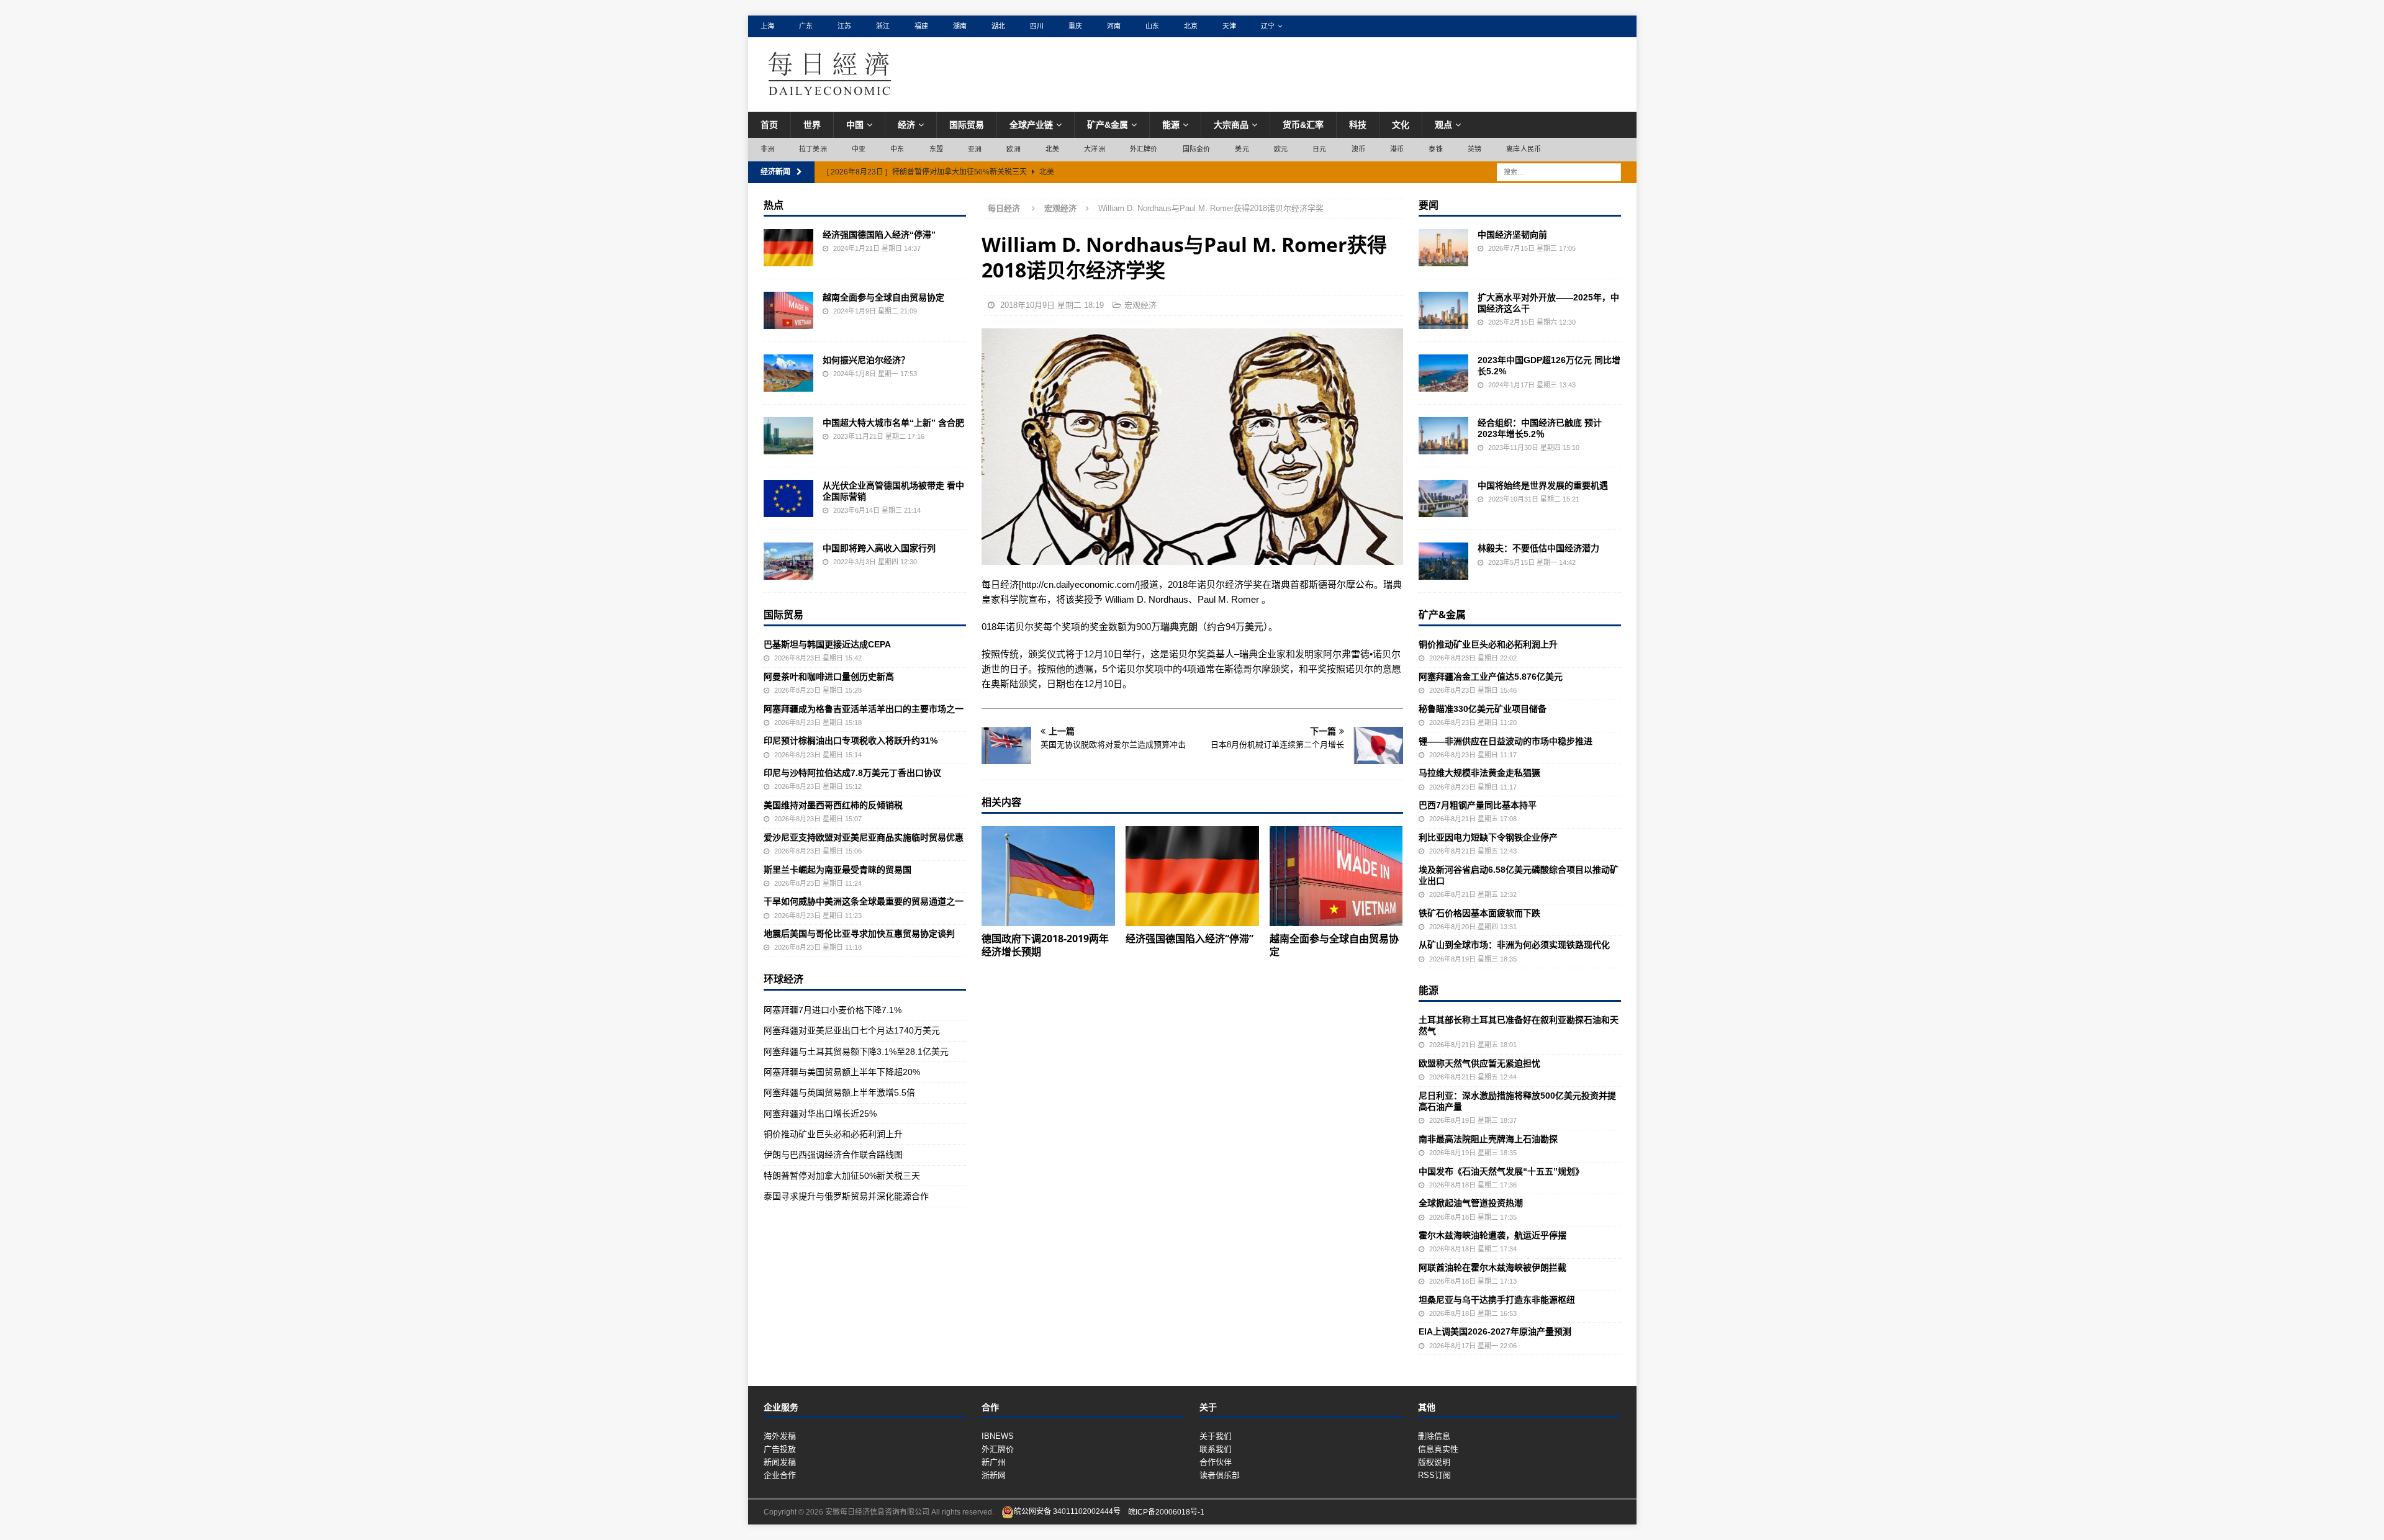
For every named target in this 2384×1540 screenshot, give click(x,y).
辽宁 (1268, 26)
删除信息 (1434, 1436)
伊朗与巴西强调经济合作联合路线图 (833, 1155)
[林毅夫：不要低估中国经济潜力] (1443, 561)
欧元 (1281, 149)
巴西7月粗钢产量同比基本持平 (1478, 805)
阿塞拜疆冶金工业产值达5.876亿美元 (1491, 677)
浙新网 (994, 1475)
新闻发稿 (780, 1462)
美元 (1242, 149)
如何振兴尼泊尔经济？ (866, 360)
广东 (806, 26)
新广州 (994, 1462)
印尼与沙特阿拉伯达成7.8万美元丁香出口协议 (852, 773)
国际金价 (1197, 149)
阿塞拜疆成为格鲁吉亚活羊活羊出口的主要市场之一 (864, 709)
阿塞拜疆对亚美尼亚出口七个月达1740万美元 (852, 1030)
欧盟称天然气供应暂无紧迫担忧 (1479, 1063)
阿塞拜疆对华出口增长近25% (820, 1114)
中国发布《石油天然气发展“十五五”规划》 (1501, 1171)
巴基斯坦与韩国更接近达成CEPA (827, 644)
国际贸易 (967, 125)
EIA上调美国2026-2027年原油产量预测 (1495, 1331)
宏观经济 (1140, 305)
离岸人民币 (1524, 149)
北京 (1191, 26)
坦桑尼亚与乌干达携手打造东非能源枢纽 (1497, 1300)
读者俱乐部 (1220, 1475)
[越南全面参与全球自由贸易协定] (1336, 876)
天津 (1229, 26)
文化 (1401, 125)
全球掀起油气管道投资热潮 (1471, 1203)
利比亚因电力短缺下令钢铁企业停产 (1488, 837)
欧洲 (1013, 149)
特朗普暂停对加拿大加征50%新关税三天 (842, 1176)
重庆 (1075, 26)
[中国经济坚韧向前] (1443, 248)
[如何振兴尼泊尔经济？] (788, 373)
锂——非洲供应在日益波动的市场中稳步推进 (1506, 741)
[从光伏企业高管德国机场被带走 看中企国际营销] (788, 498)
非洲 (767, 149)
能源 (1171, 125)
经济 (906, 125)
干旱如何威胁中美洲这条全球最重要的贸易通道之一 (864, 901)
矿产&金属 (1108, 125)
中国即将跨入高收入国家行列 (879, 548)
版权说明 (1434, 1462)
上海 (767, 26)
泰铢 (1435, 149)
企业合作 (780, 1475)
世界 (812, 125)
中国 (855, 125)
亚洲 (975, 149)
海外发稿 (780, 1436)
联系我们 (1216, 1449)
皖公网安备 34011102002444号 (1067, 1511)
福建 (921, 26)
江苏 (844, 26)
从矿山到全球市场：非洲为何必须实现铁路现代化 (1514, 945)
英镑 (1474, 149)
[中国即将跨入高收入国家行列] (788, 561)
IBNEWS (998, 1436)
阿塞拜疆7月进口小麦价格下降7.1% (833, 1010)
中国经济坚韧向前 (1512, 235)
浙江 (883, 26)
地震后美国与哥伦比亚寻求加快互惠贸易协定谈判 (859, 934)
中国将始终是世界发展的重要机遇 (1543, 485)
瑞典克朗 (1179, 627)
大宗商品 (1231, 125)
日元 (1319, 149)
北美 (1052, 149)
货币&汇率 (1303, 125)
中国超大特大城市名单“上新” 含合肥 (893, 423)
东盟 (936, 149)
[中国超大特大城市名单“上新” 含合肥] (788, 436)
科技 (1358, 125)
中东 (897, 149)
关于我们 (1216, 1436)
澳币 (1358, 149)
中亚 (859, 149)
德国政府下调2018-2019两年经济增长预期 (1045, 945)
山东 (1152, 26)
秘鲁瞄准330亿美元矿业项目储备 (1483, 709)
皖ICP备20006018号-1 (1166, 1511)
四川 (1037, 26)
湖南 (960, 26)
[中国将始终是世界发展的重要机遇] (1443, 498)
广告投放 (780, 1449)
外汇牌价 (1144, 149)
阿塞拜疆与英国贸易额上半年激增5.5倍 (839, 1092)
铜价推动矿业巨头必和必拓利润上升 (833, 1134)
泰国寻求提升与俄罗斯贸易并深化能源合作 (846, 1196)
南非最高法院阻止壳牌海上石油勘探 (1488, 1139)
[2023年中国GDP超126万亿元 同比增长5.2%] (1443, 373)
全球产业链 (1031, 125)
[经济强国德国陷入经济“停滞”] (1192, 876)
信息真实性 (1438, 1449)
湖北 (998, 26)
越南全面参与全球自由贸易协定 (1334, 945)
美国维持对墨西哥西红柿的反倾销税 (833, 805)
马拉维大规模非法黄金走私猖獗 (1479, 773)
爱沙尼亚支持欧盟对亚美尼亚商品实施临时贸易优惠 (864, 837)
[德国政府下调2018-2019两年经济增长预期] (1048, 876)
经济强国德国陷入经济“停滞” (1190, 939)
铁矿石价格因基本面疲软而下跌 (1479, 913)
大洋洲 (1095, 149)
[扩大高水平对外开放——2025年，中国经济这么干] (1443, 310)
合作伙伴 (1216, 1462)
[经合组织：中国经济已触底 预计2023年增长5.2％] (1443, 436)
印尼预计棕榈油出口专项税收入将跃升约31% (851, 741)
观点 (1443, 125)
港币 (1397, 149)
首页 (769, 125)
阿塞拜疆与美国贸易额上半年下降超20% (842, 1072)
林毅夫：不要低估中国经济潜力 (1538, 548)
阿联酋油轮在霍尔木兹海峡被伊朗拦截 (1492, 1268)
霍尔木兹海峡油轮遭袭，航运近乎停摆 (1492, 1235)
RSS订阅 (1434, 1475)
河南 (1114, 26)
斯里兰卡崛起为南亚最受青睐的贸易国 (838, 870)
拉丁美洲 (813, 149)
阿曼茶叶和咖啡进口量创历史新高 (829, 677)
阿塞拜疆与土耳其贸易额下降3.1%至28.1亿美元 (856, 1051)
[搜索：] (1559, 171)
